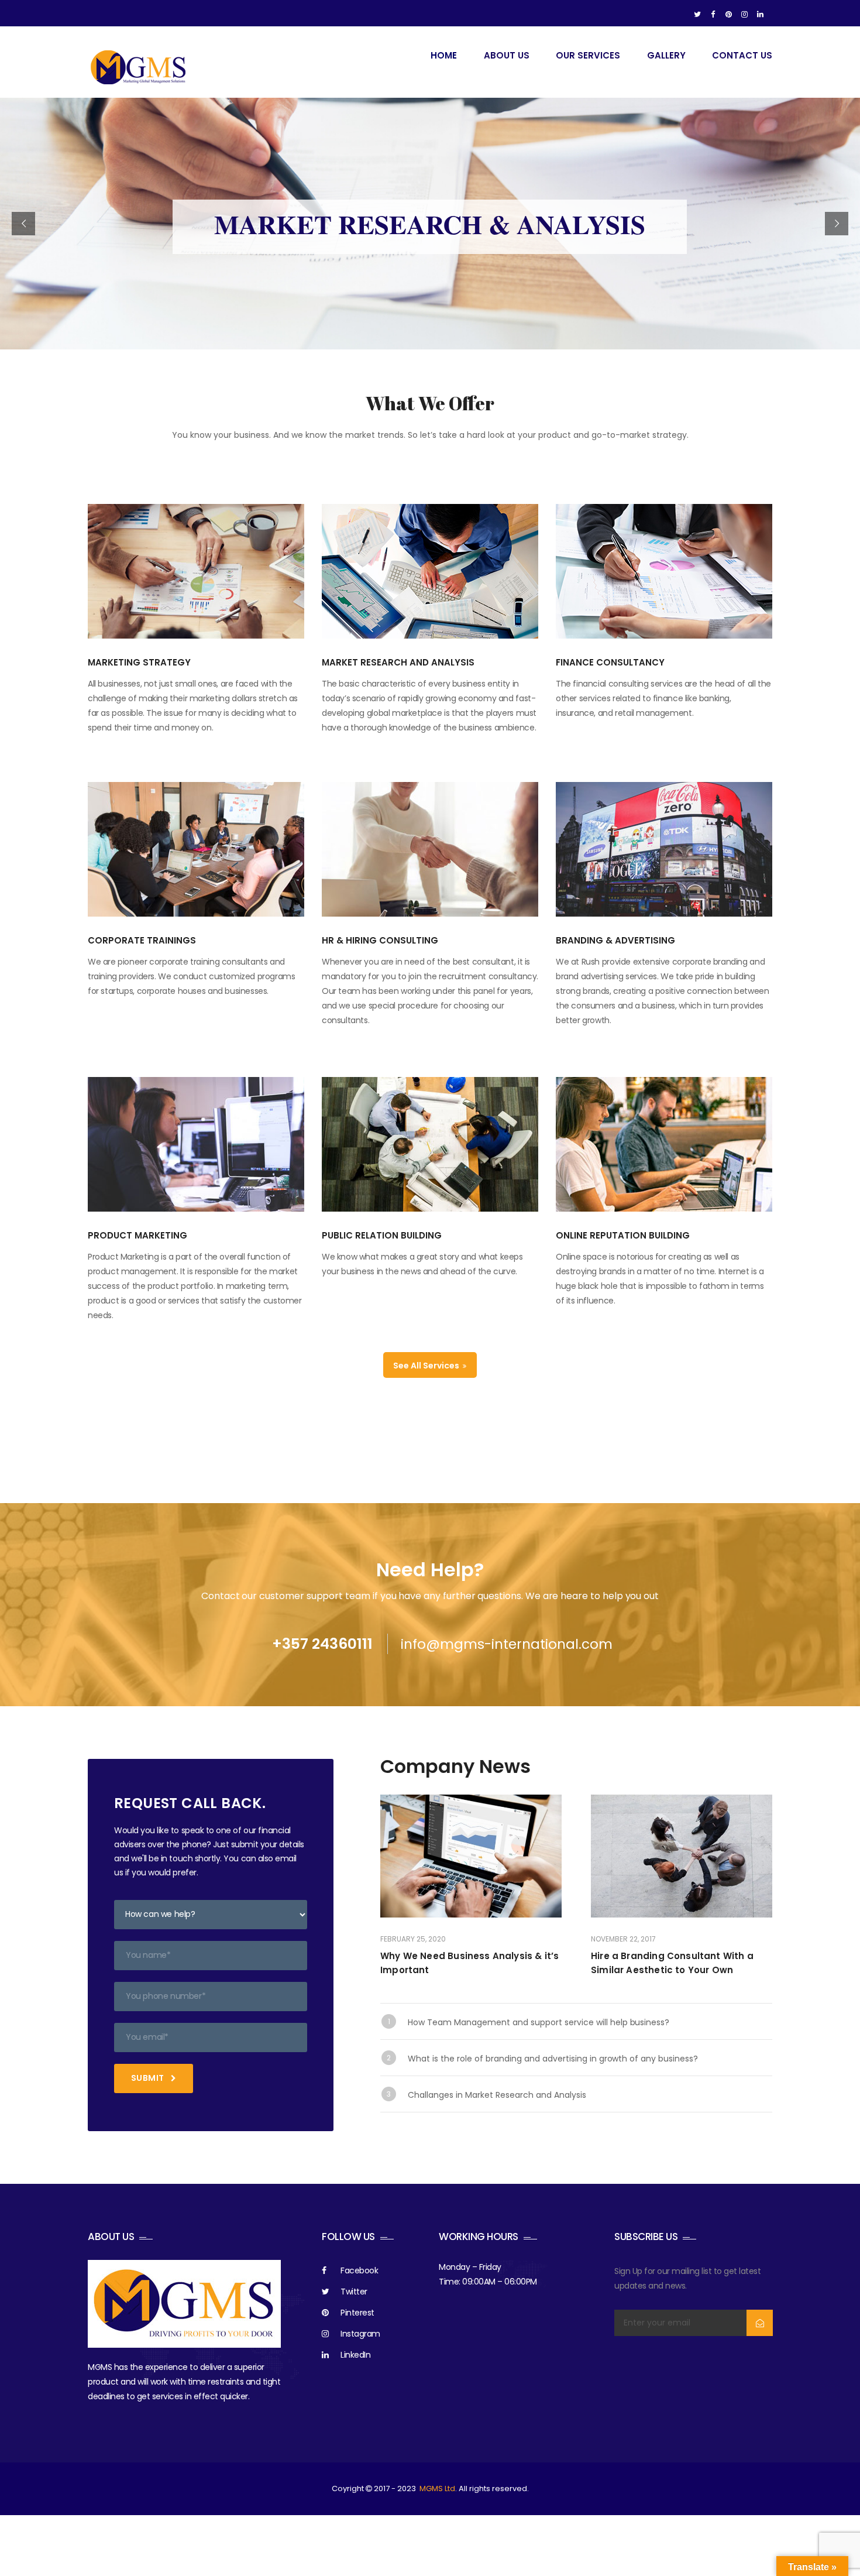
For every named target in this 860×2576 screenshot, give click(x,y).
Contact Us (742, 55)
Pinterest (357, 2313)
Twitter (354, 2292)
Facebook (359, 2270)
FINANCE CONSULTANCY (610, 662)
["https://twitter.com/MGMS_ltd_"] (697, 15)
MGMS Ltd (437, 2488)
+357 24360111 (322, 1644)
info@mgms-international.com (507, 1644)
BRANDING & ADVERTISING (615, 940)
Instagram (360, 2334)
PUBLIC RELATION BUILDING (382, 1235)
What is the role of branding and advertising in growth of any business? (553, 2059)
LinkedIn (355, 2355)
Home (444, 55)
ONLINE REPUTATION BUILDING (623, 1235)
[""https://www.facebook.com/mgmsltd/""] (713, 15)
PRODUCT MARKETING (137, 1235)
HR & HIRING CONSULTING (380, 940)
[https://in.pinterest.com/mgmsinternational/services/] (729, 15)
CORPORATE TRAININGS (142, 940)
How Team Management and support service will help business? (539, 2022)
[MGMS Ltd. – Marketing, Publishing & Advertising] (139, 67)
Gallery (666, 55)
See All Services (427, 1366)
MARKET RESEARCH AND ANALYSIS (398, 662)
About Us (507, 55)
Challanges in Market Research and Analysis (497, 2095)
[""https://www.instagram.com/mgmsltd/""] (744, 15)
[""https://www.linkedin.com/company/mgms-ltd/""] (760, 15)
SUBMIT (149, 2078)
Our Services (588, 55)
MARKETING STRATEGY (139, 662)
